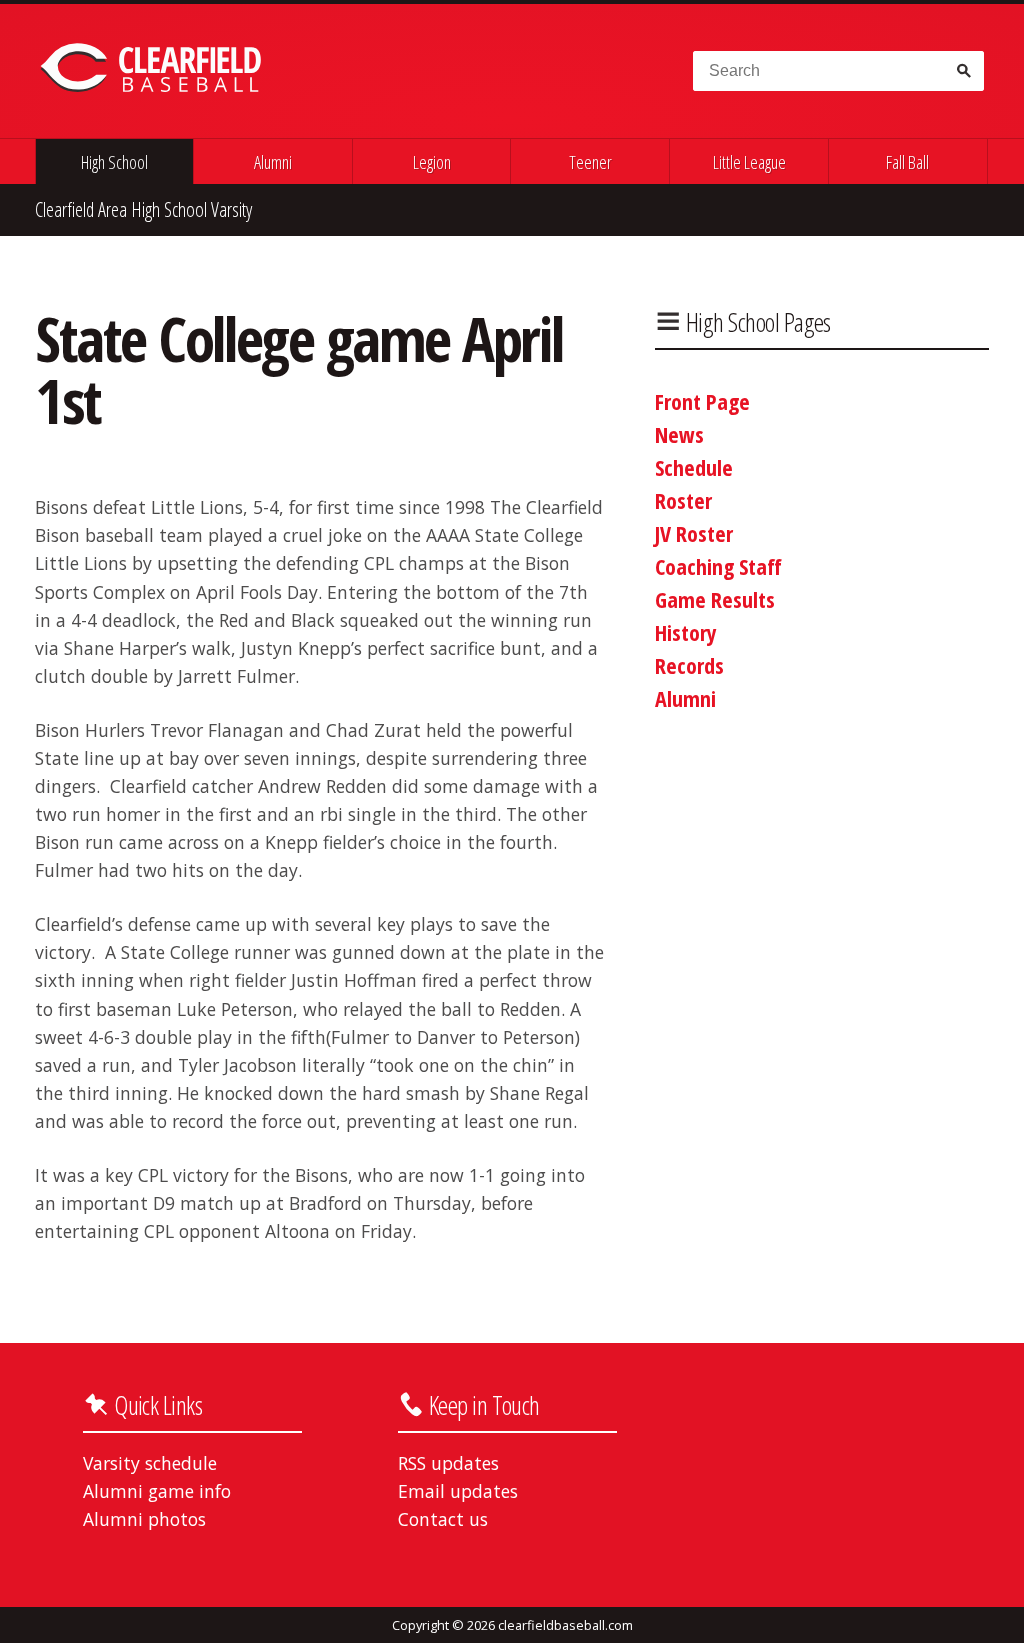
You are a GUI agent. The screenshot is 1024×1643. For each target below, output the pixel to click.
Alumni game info (157, 1491)
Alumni (273, 162)
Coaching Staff (718, 566)
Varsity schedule (150, 1463)
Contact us (443, 1519)
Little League (749, 162)
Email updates (458, 1491)
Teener (590, 162)
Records (689, 665)
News (679, 434)
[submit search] (963, 71)
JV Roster (694, 533)
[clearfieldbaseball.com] (154, 68)
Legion (432, 162)
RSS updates (448, 1463)
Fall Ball (907, 162)
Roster (683, 500)
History (686, 632)
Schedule (694, 467)
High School (114, 162)
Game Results (715, 599)
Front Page (702, 401)
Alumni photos (144, 1519)
